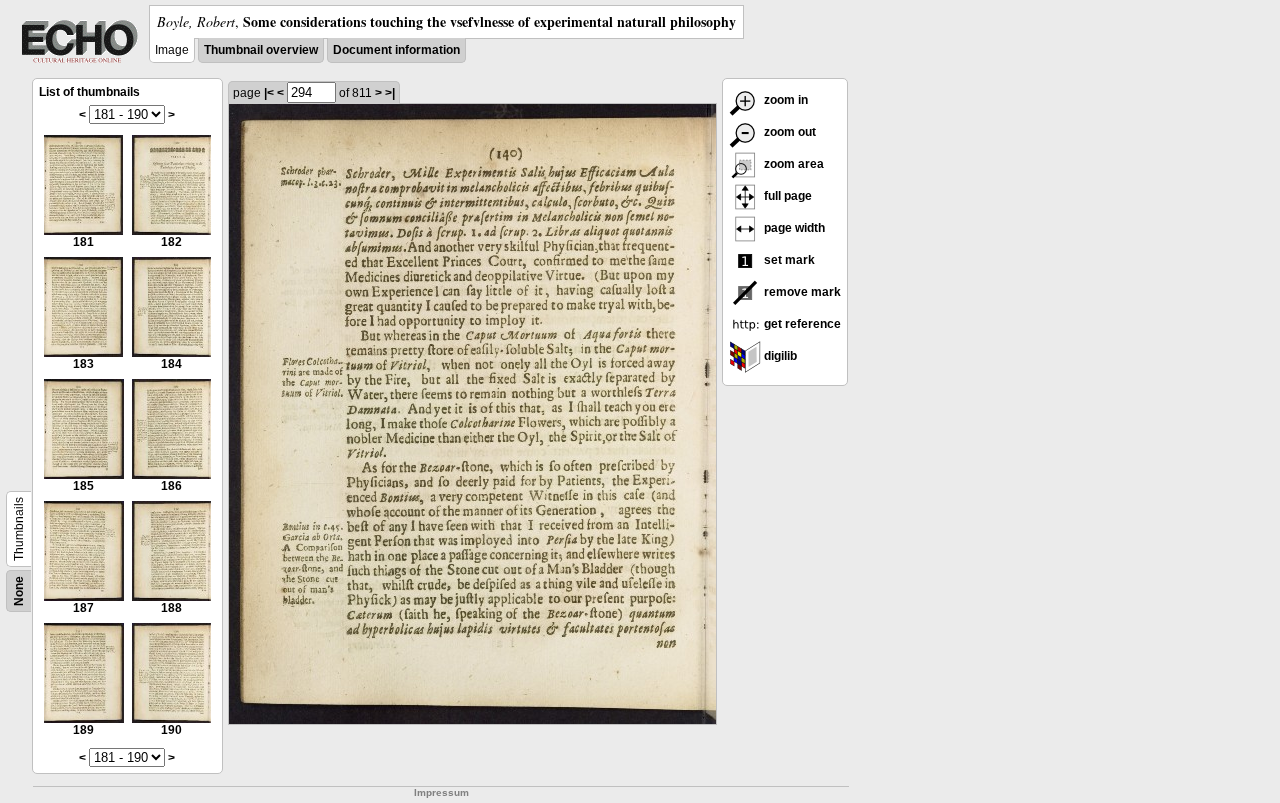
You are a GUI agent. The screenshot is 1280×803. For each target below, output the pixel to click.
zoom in (784, 100)
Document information (396, 50)
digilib (779, 356)
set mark (788, 260)
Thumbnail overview (261, 50)
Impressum (441, 792)
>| (390, 93)
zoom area (792, 164)
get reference (801, 324)
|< (269, 93)
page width (793, 228)
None (19, 591)
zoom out (788, 132)
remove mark (801, 292)
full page (786, 196)
